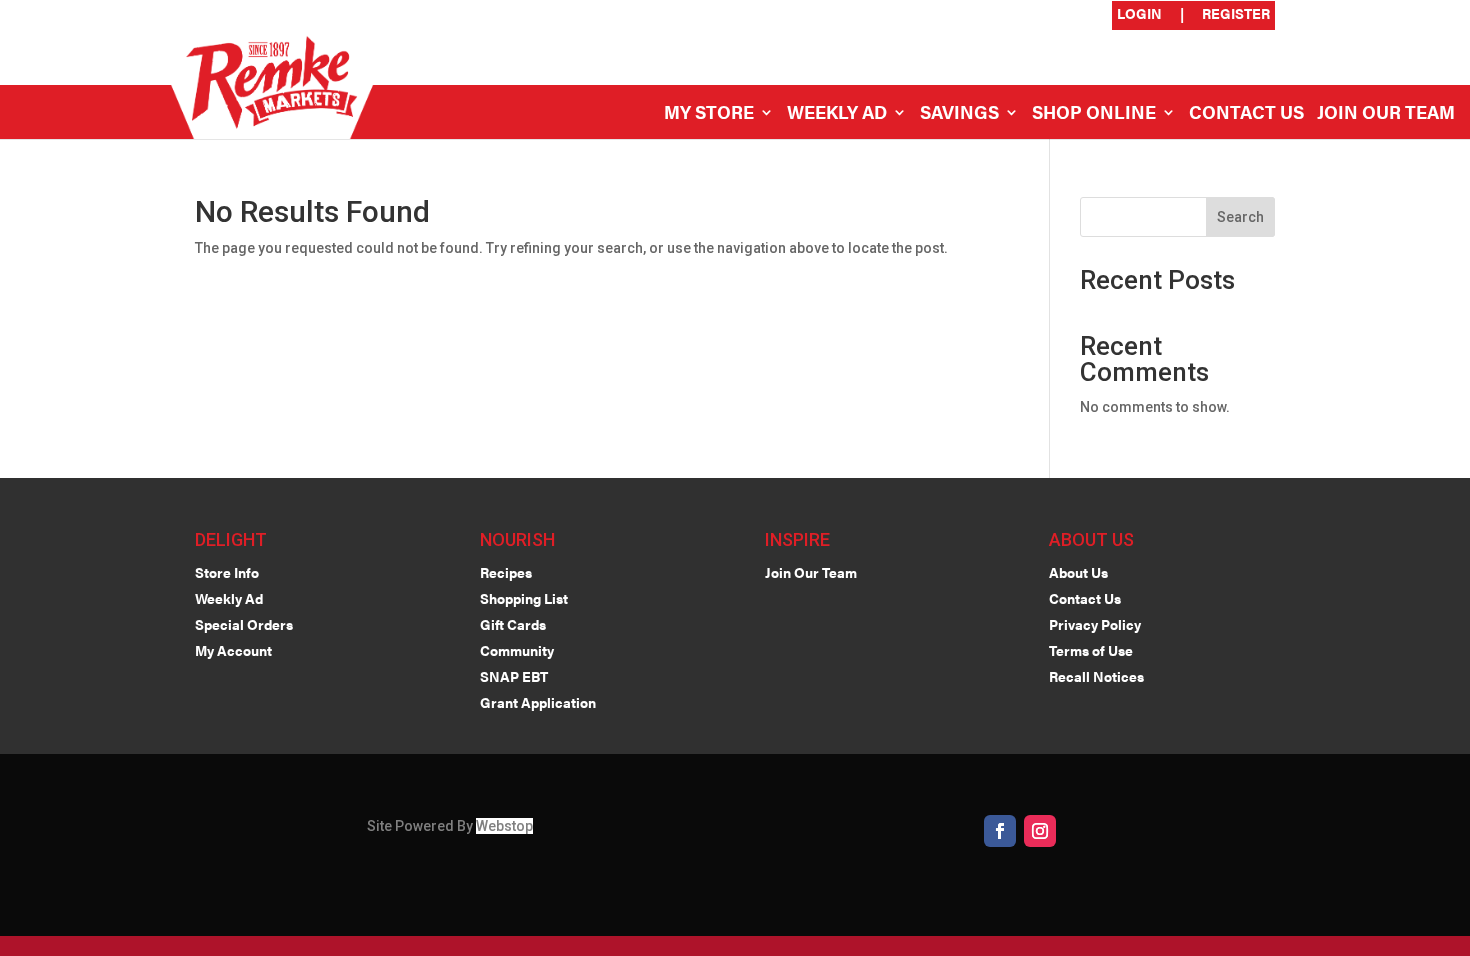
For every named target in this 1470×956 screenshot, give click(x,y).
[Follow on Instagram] (1040, 831)
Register (1236, 14)
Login (1139, 14)
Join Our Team (1386, 114)
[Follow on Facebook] (1000, 831)
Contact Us (1246, 114)
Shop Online (1094, 114)
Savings (959, 114)
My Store (709, 114)
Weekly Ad (837, 114)
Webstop (504, 826)
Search (1240, 217)
